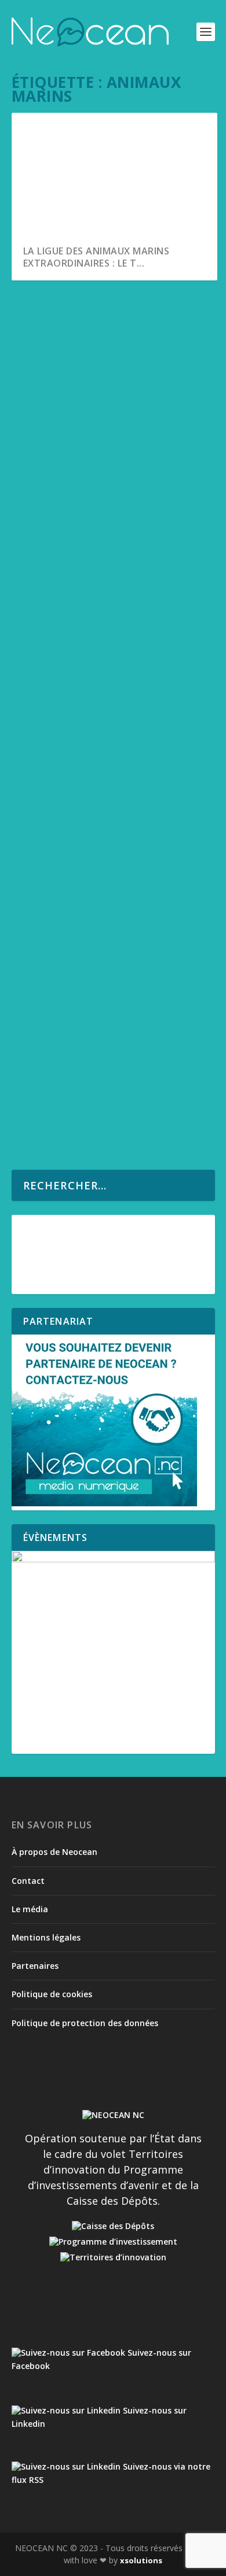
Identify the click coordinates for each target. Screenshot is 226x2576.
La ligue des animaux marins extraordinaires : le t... (96, 257)
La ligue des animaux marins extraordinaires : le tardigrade (110, 344)
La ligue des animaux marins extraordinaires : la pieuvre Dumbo (100, 883)
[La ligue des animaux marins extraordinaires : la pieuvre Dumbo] (114, 792)
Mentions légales (46, 1937)
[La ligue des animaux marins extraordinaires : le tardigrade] (114, 305)
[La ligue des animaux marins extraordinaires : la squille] (114, 1019)
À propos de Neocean (54, 1852)
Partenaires (35, 1966)
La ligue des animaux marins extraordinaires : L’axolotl (100, 616)
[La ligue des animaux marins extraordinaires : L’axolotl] (114, 520)
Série (108, 368)
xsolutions (141, 2560)
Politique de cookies (52, 1994)
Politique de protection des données (85, 2023)
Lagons (83, 368)
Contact (28, 1881)
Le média (30, 1909)
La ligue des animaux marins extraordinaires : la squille (100, 1058)
